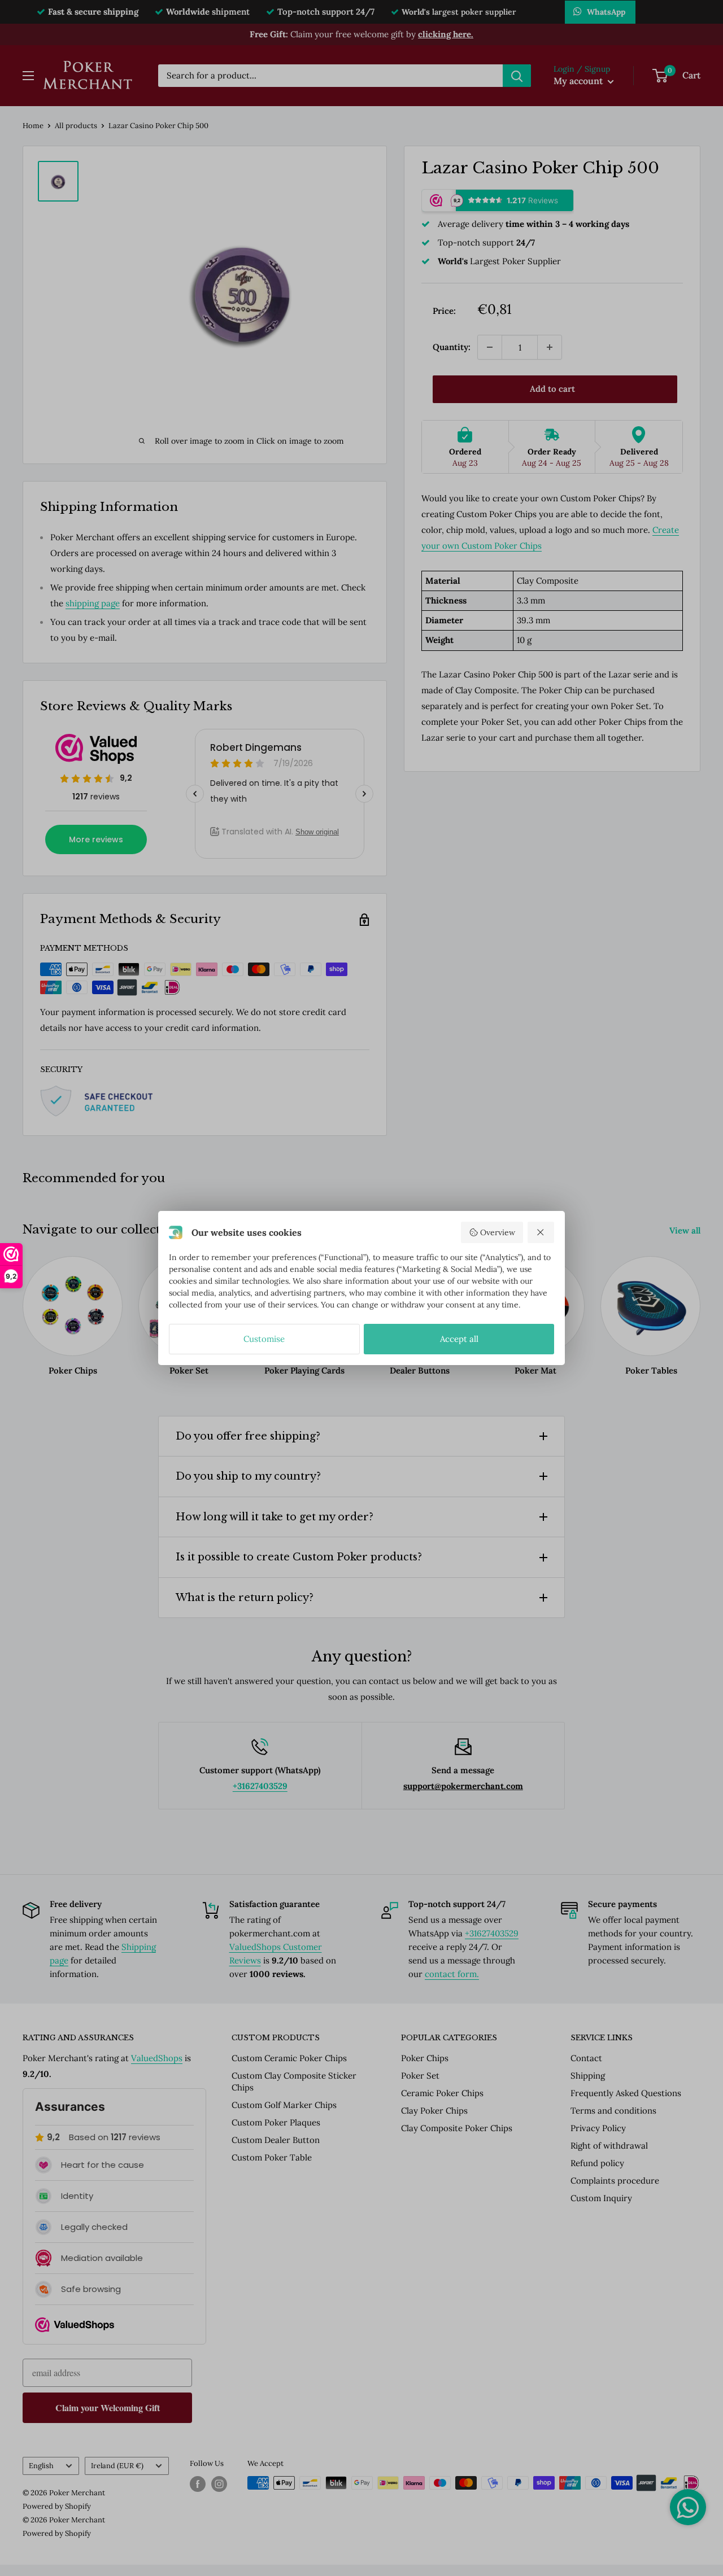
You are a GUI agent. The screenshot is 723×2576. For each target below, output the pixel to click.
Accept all (459, 1339)
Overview (498, 1232)
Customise (264, 1339)
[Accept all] (541, 1232)
